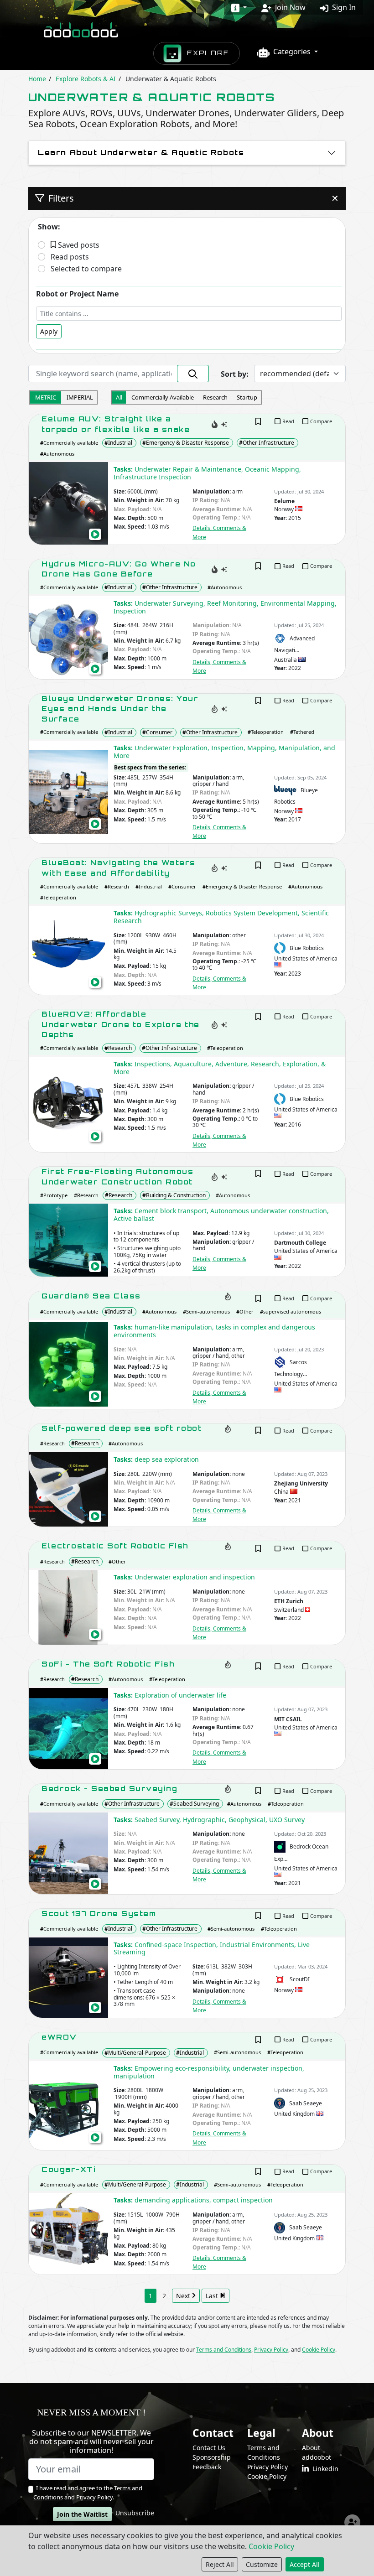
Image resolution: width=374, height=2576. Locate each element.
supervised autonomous (291, 1311)
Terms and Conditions (224, 2350)
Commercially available (69, 443)
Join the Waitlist (82, 2514)
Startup (247, 397)
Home (37, 79)
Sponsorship (212, 2457)
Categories (291, 52)
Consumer (157, 732)
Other (245, 1311)
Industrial (118, 443)
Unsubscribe (135, 2513)
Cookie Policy (271, 2546)
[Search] (193, 374)
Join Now (289, 7)
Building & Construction (174, 1195)
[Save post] (258, 421)
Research (215, 397)
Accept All (305, 2564)
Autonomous (57, 454)
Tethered (302, 732)
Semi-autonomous (206, 1311)
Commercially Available (163, 397)
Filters (192, 198)
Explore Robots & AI (86, 79)
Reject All (220, 2564)
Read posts (70, 257)
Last (213, 2296)
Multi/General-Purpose (135, 2053)
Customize (262, 2564)
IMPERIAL (80, 397)
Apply (49, 331)
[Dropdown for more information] (239, 7)
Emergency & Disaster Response (186, 443)
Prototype (54, 1195)
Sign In (343, 7)
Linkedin (324, 2469)
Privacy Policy (271, 2350)
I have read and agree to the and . (88, 2493)
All (119, 397)
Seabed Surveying (194, 1804)
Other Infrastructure (267, 443)
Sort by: (235, 374)
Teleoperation (266, 732)
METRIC (46, 397)
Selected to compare (86, 269)
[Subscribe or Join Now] (352, 2522)
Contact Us (209, 2448)
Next (184, 2296)
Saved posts (78, 245)
